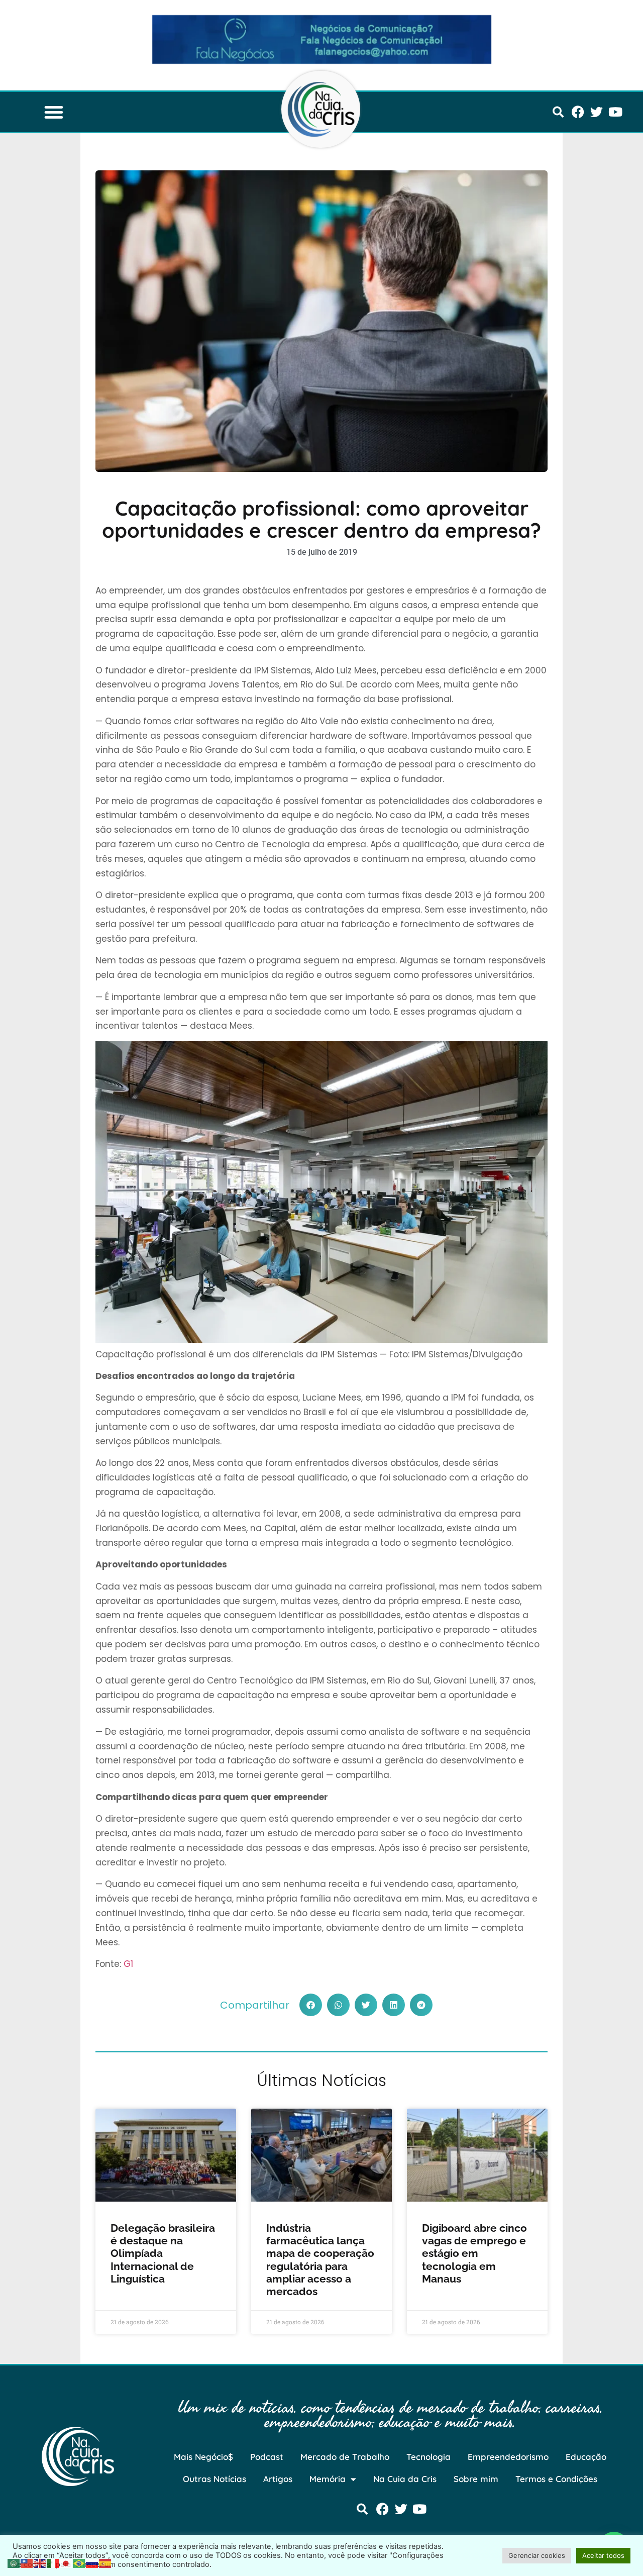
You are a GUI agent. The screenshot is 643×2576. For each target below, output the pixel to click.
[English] (40, 2562)
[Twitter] (597, 112)
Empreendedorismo (508, 2457)
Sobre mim (476, 2479)
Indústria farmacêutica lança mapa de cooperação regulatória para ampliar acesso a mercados (320, 2260)
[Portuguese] (79, 2562)
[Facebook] (578, 112)
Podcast (267, 2457)
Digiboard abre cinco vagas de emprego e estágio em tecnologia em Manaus (474, 2253)
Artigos (278, 2479)
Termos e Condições (556, 2479)
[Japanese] (66, 2562)
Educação (586, 2457)
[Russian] (92, 2562)
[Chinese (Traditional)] (27, 2562)
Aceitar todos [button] (603, 2555)
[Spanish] (105, 2562)
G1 (128, 1964)
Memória (328, 2479)
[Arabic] (14, 2562)
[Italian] (53, 2562)
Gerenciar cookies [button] (537, 2555)
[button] (54, 112)
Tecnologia (428, 2457)
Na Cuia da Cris (405, 2479)
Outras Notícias (215, 2479)
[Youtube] (615, 112)
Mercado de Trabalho (345, 2457)
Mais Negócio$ (203, 2457)
